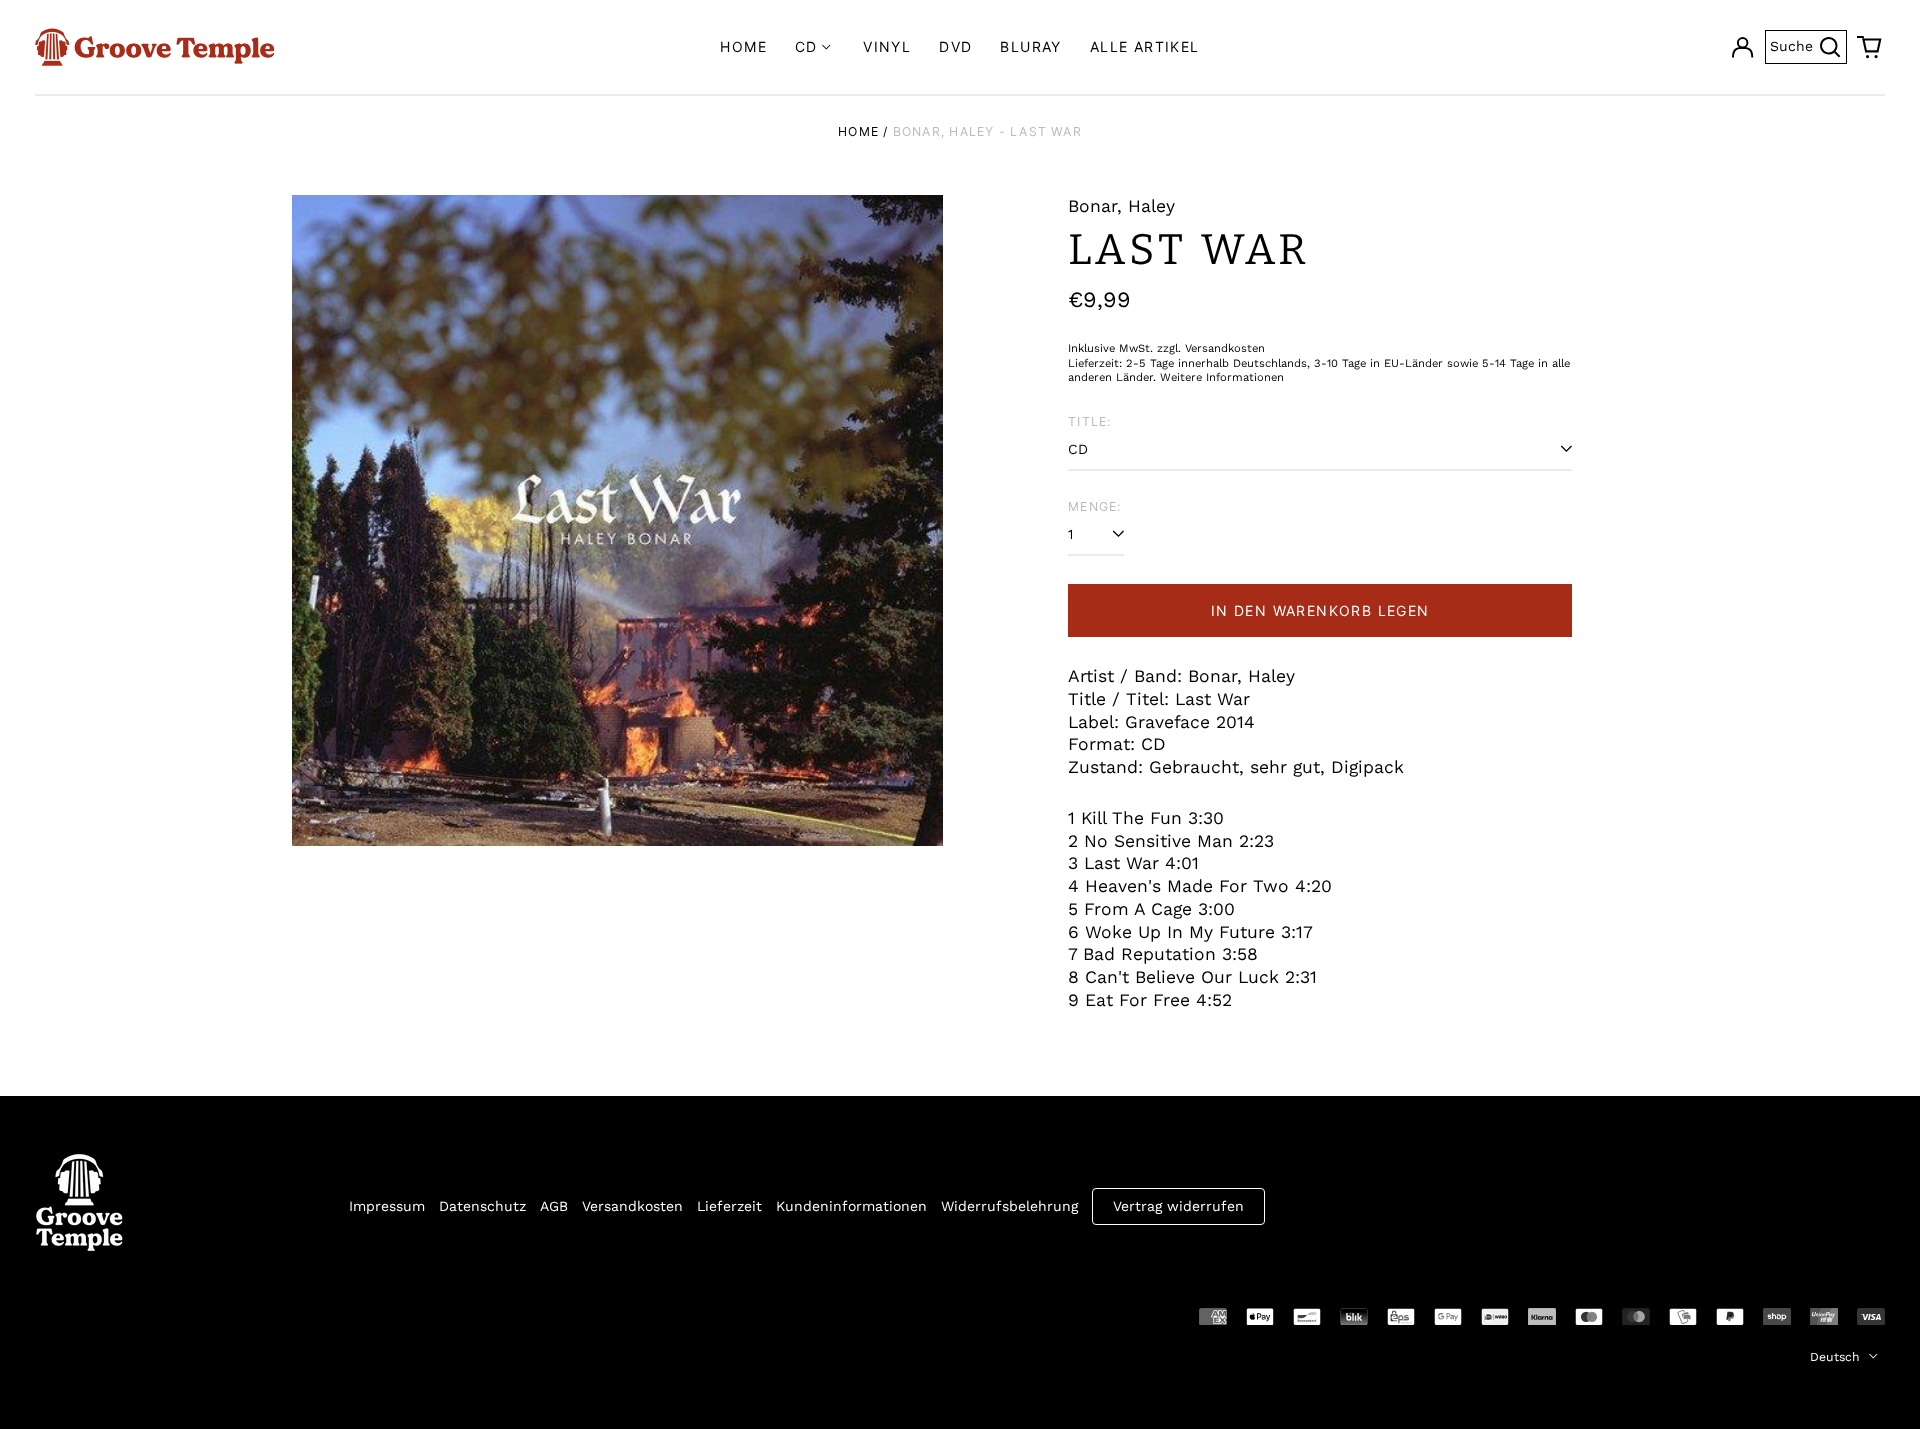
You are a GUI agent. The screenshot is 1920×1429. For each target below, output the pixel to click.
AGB (554, 1206)
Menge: (1094, 506)
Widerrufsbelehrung (1009, 1206)
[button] (1870, 47)
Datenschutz (482, 1206)
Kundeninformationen (851, 1206)
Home (743, 46)
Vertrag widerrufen (1178, 1206)
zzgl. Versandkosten (1211, 348)
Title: (1089, 421)
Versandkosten (632, 1206)
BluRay (1030, 46)
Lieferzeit (729, 1206)
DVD (955, 46)
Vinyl (887, 46)
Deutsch (1837, 1357)
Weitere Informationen (1222, 377)
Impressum (387, 1206)
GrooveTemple (127, 1315)
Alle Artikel (1145, 46)
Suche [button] (1808, 44)
